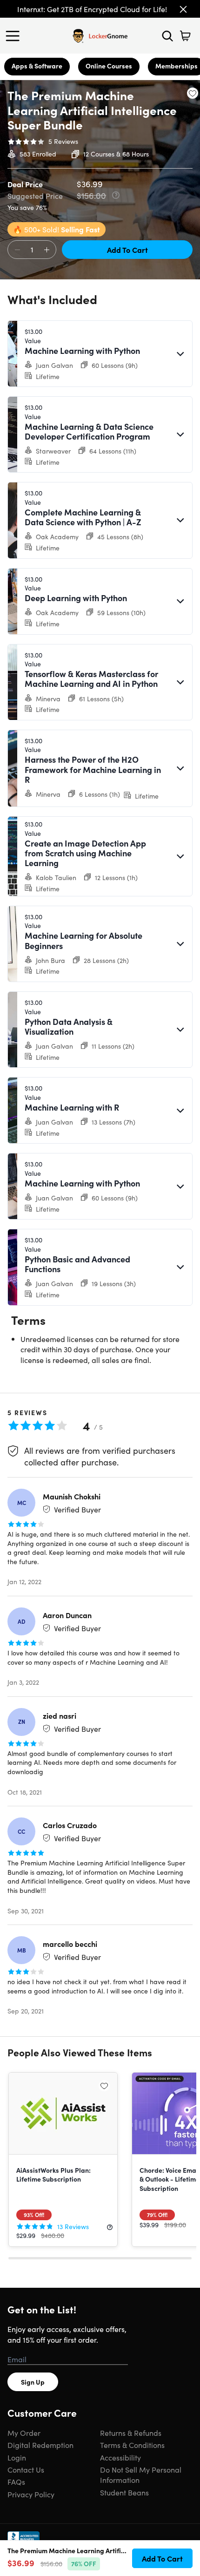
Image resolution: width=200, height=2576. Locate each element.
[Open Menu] (15, 36)
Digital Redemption (40, 2445)
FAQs (16, 2481)
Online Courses (109, 66)
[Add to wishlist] (193, 93)
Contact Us (26, 2469)
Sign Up (33, 2382)
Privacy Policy (31, 2494)
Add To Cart (127, 250)
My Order (24, 2433)
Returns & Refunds (131, 2433)
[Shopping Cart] (185, 36)
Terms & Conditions (132, 2445)
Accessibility (120, 2457)
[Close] (183, 9)
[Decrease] (17, 250)
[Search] (167, 36)
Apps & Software (37, 66)
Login (17, 2457)
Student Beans (124, 2492)
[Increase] (47, 250)
